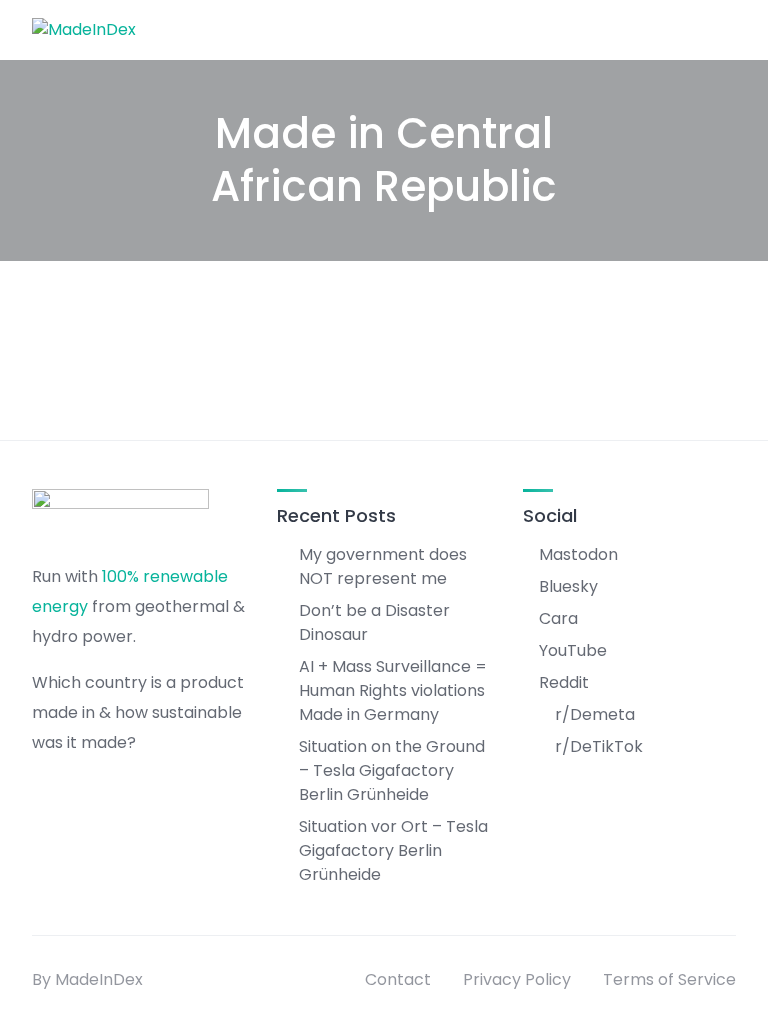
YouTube (573, 650)
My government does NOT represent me (383, 566)
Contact (398, 979)
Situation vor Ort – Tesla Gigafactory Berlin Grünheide (393, 850)
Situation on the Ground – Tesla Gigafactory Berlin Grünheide (392, 770)
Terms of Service (669, 979)
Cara (558, 618)
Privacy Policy (517, 979)
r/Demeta (595, 714)
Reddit (564, 682)
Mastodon (578, 554)
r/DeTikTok (599, 746)
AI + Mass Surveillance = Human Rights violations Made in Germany (393, 690)
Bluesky (568, 586)
